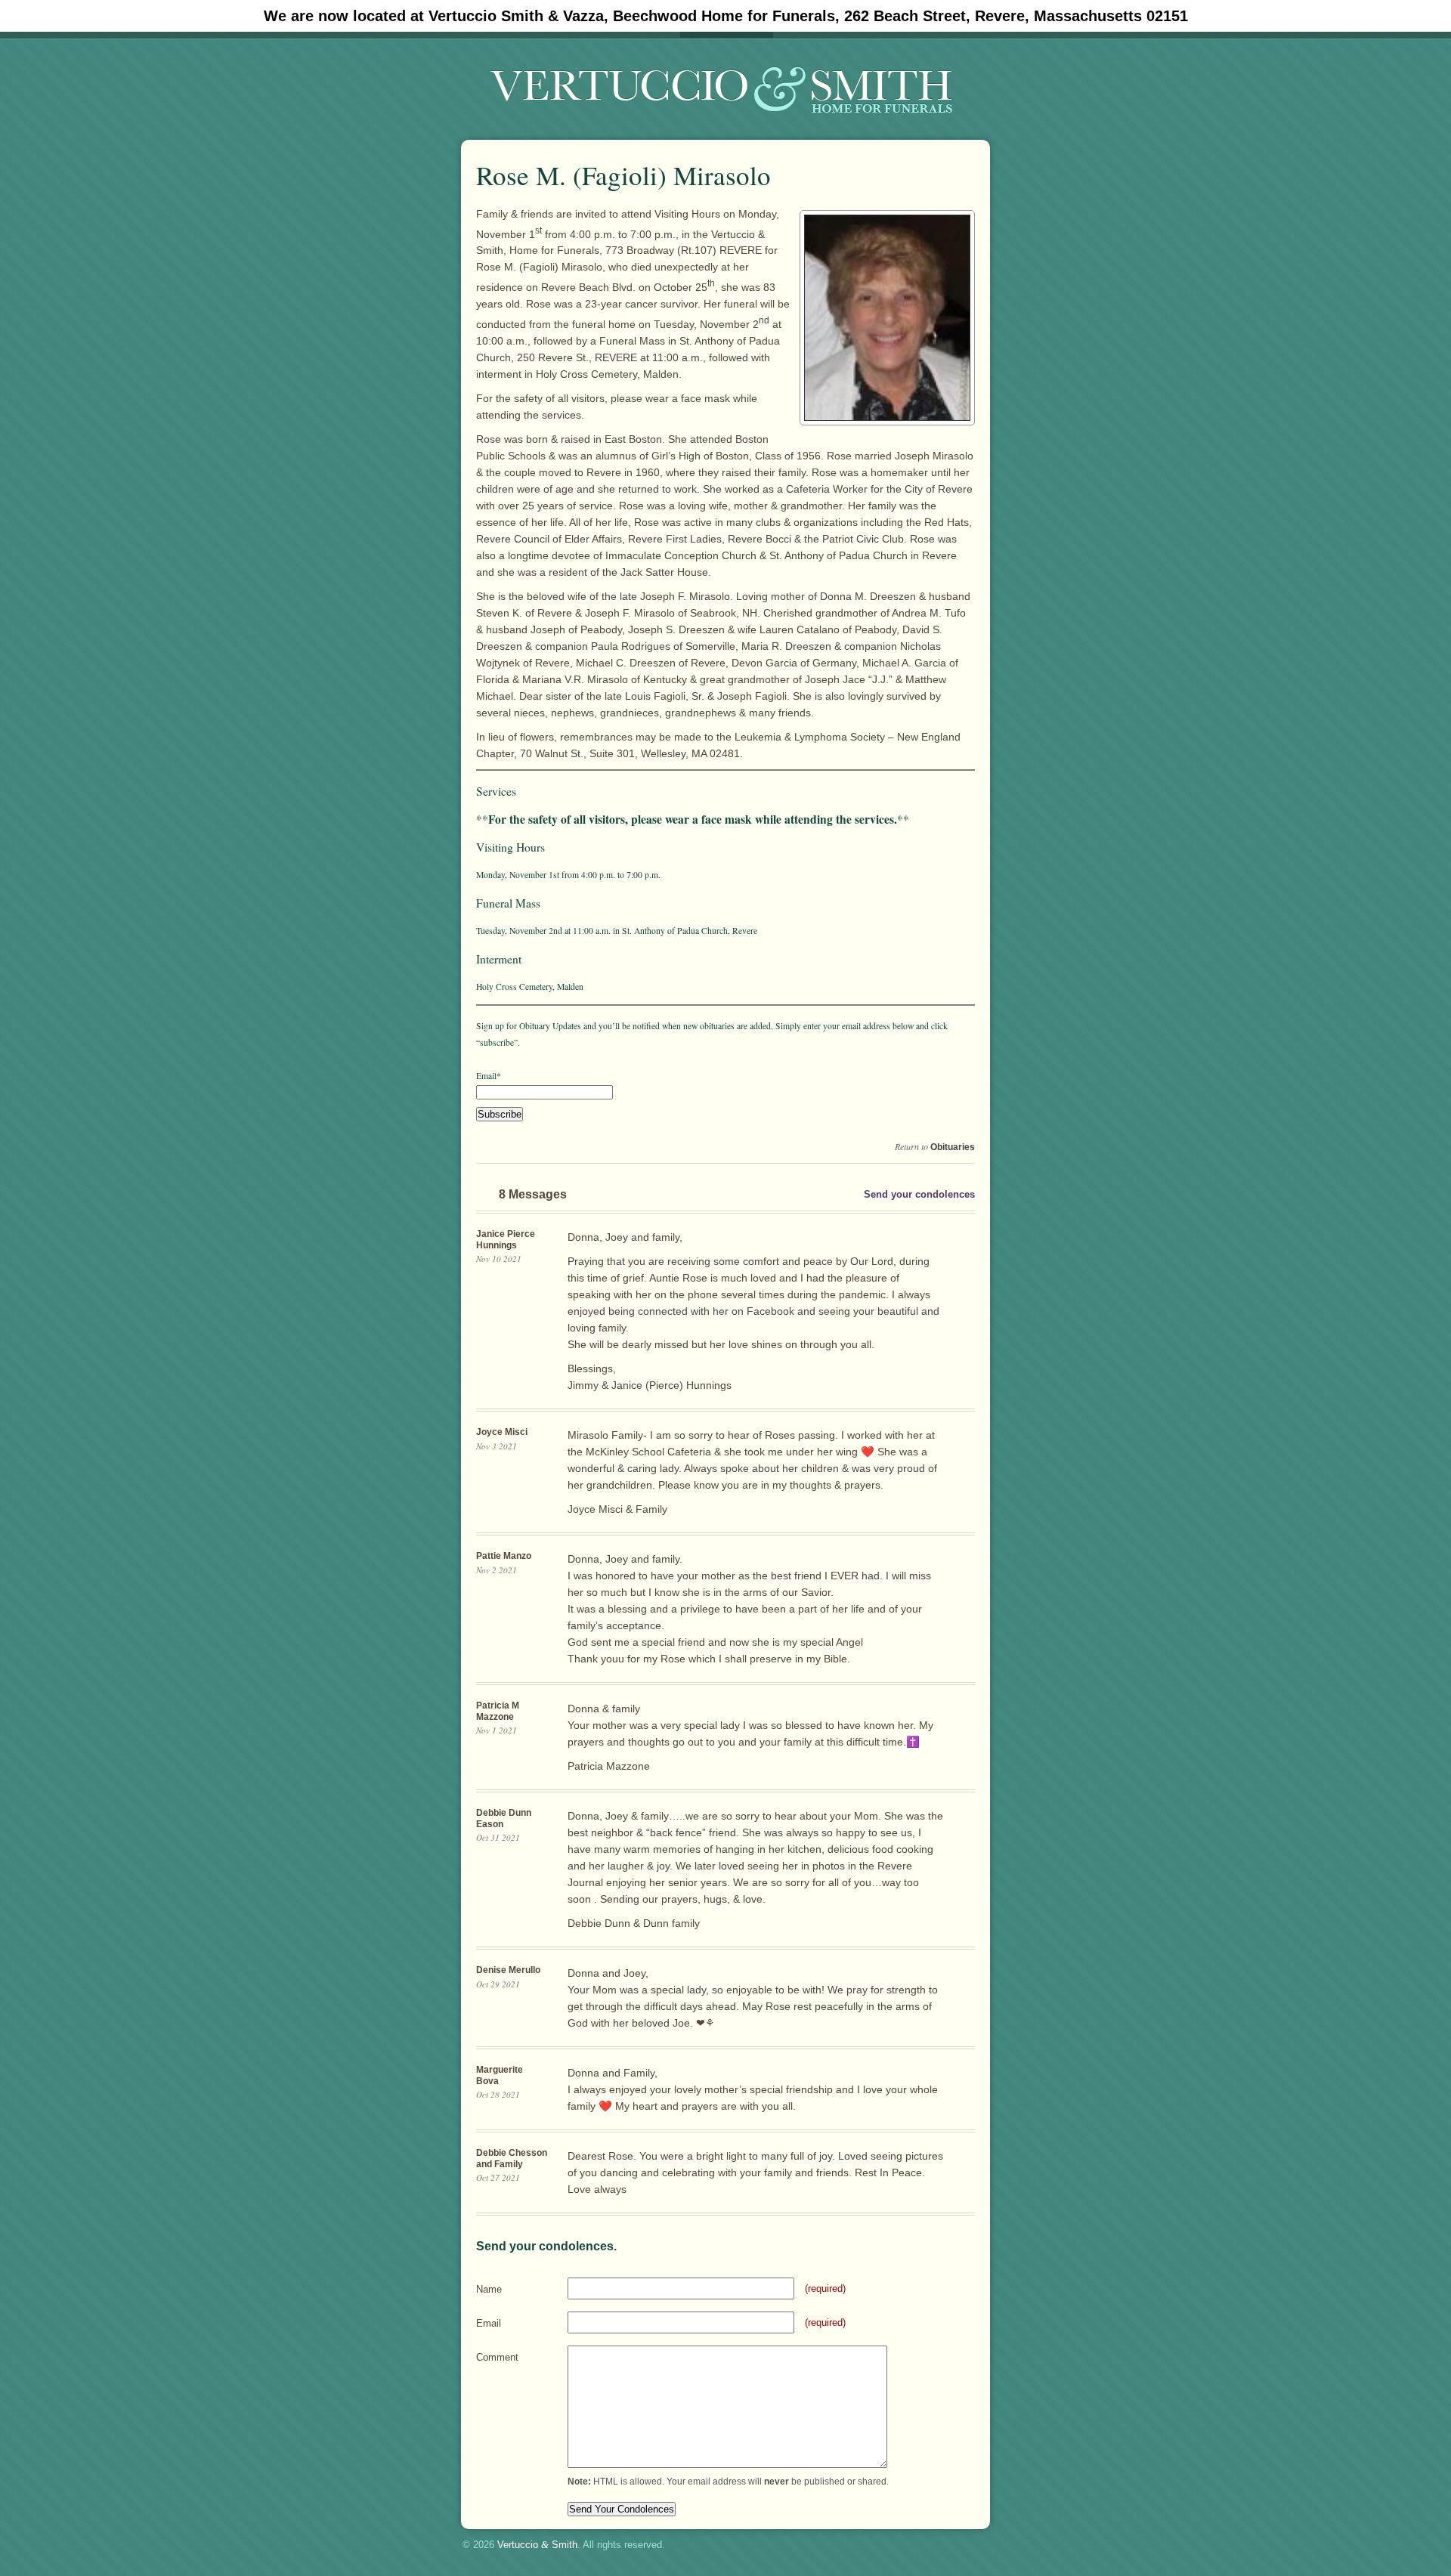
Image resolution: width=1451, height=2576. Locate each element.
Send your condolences (919, 1194)
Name (489, 2289)
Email (489, 2323)
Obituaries (953, 1147)
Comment (497, 2357)
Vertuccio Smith (537, 2545)
